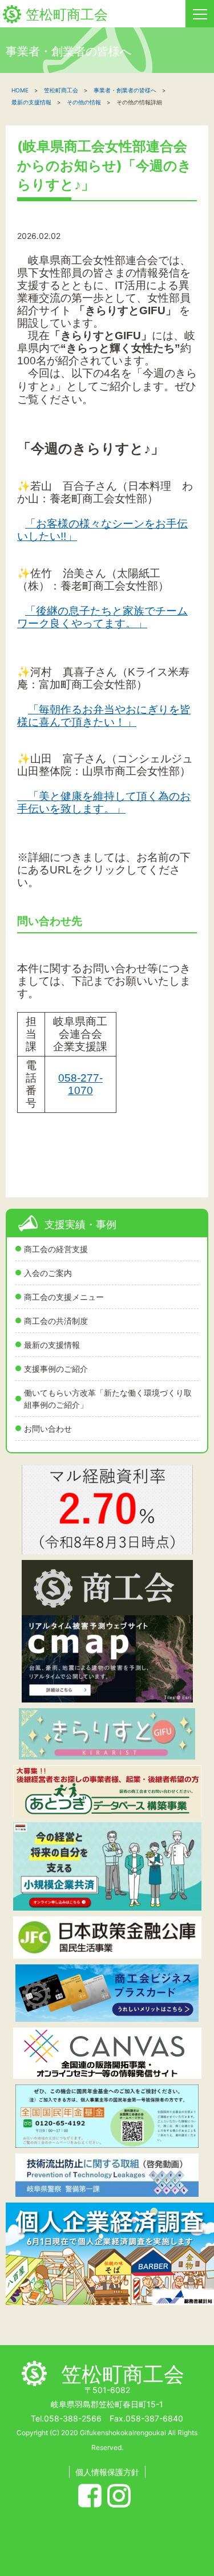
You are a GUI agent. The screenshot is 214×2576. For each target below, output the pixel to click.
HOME (20, 90)
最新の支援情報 (52, 1345)
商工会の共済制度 (56, 1321)
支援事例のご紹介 (56, 1369)
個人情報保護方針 (107, 2472)
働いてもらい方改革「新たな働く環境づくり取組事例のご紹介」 (108, 1399)
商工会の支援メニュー (64, 1297)
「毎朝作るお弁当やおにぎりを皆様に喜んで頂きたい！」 (104, 716)
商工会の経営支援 (56, 1249)
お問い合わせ (48, 1429)
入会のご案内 (48, 1273)
